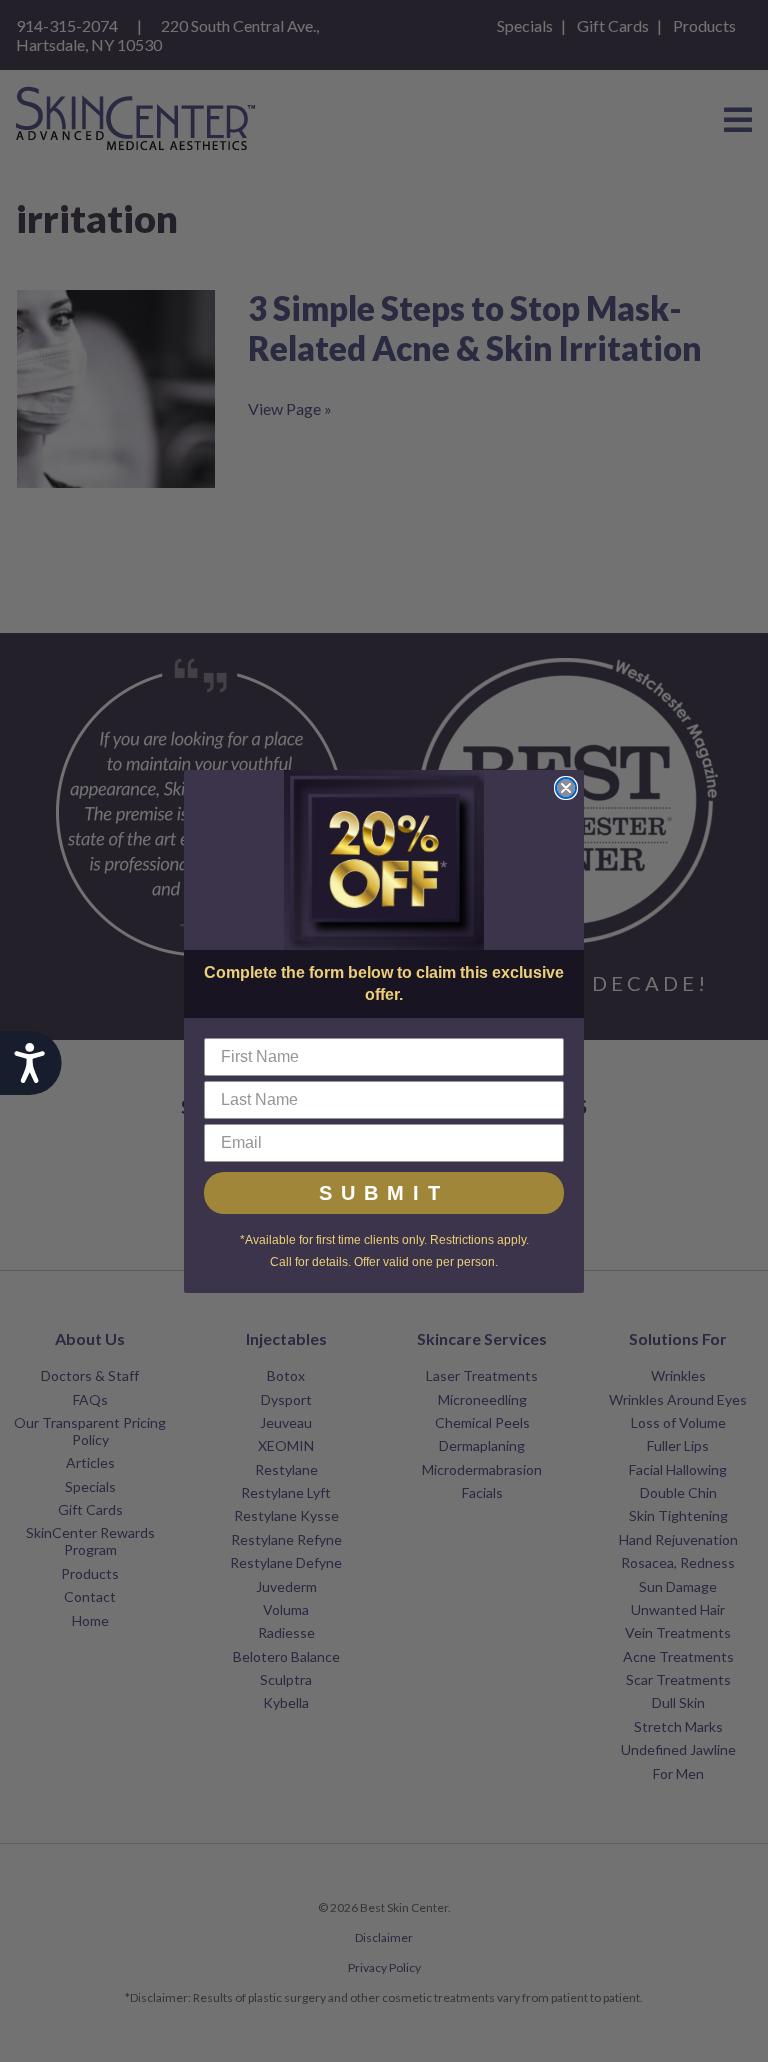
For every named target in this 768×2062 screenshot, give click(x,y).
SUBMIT (384, 1193)
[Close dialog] (566, 788)
